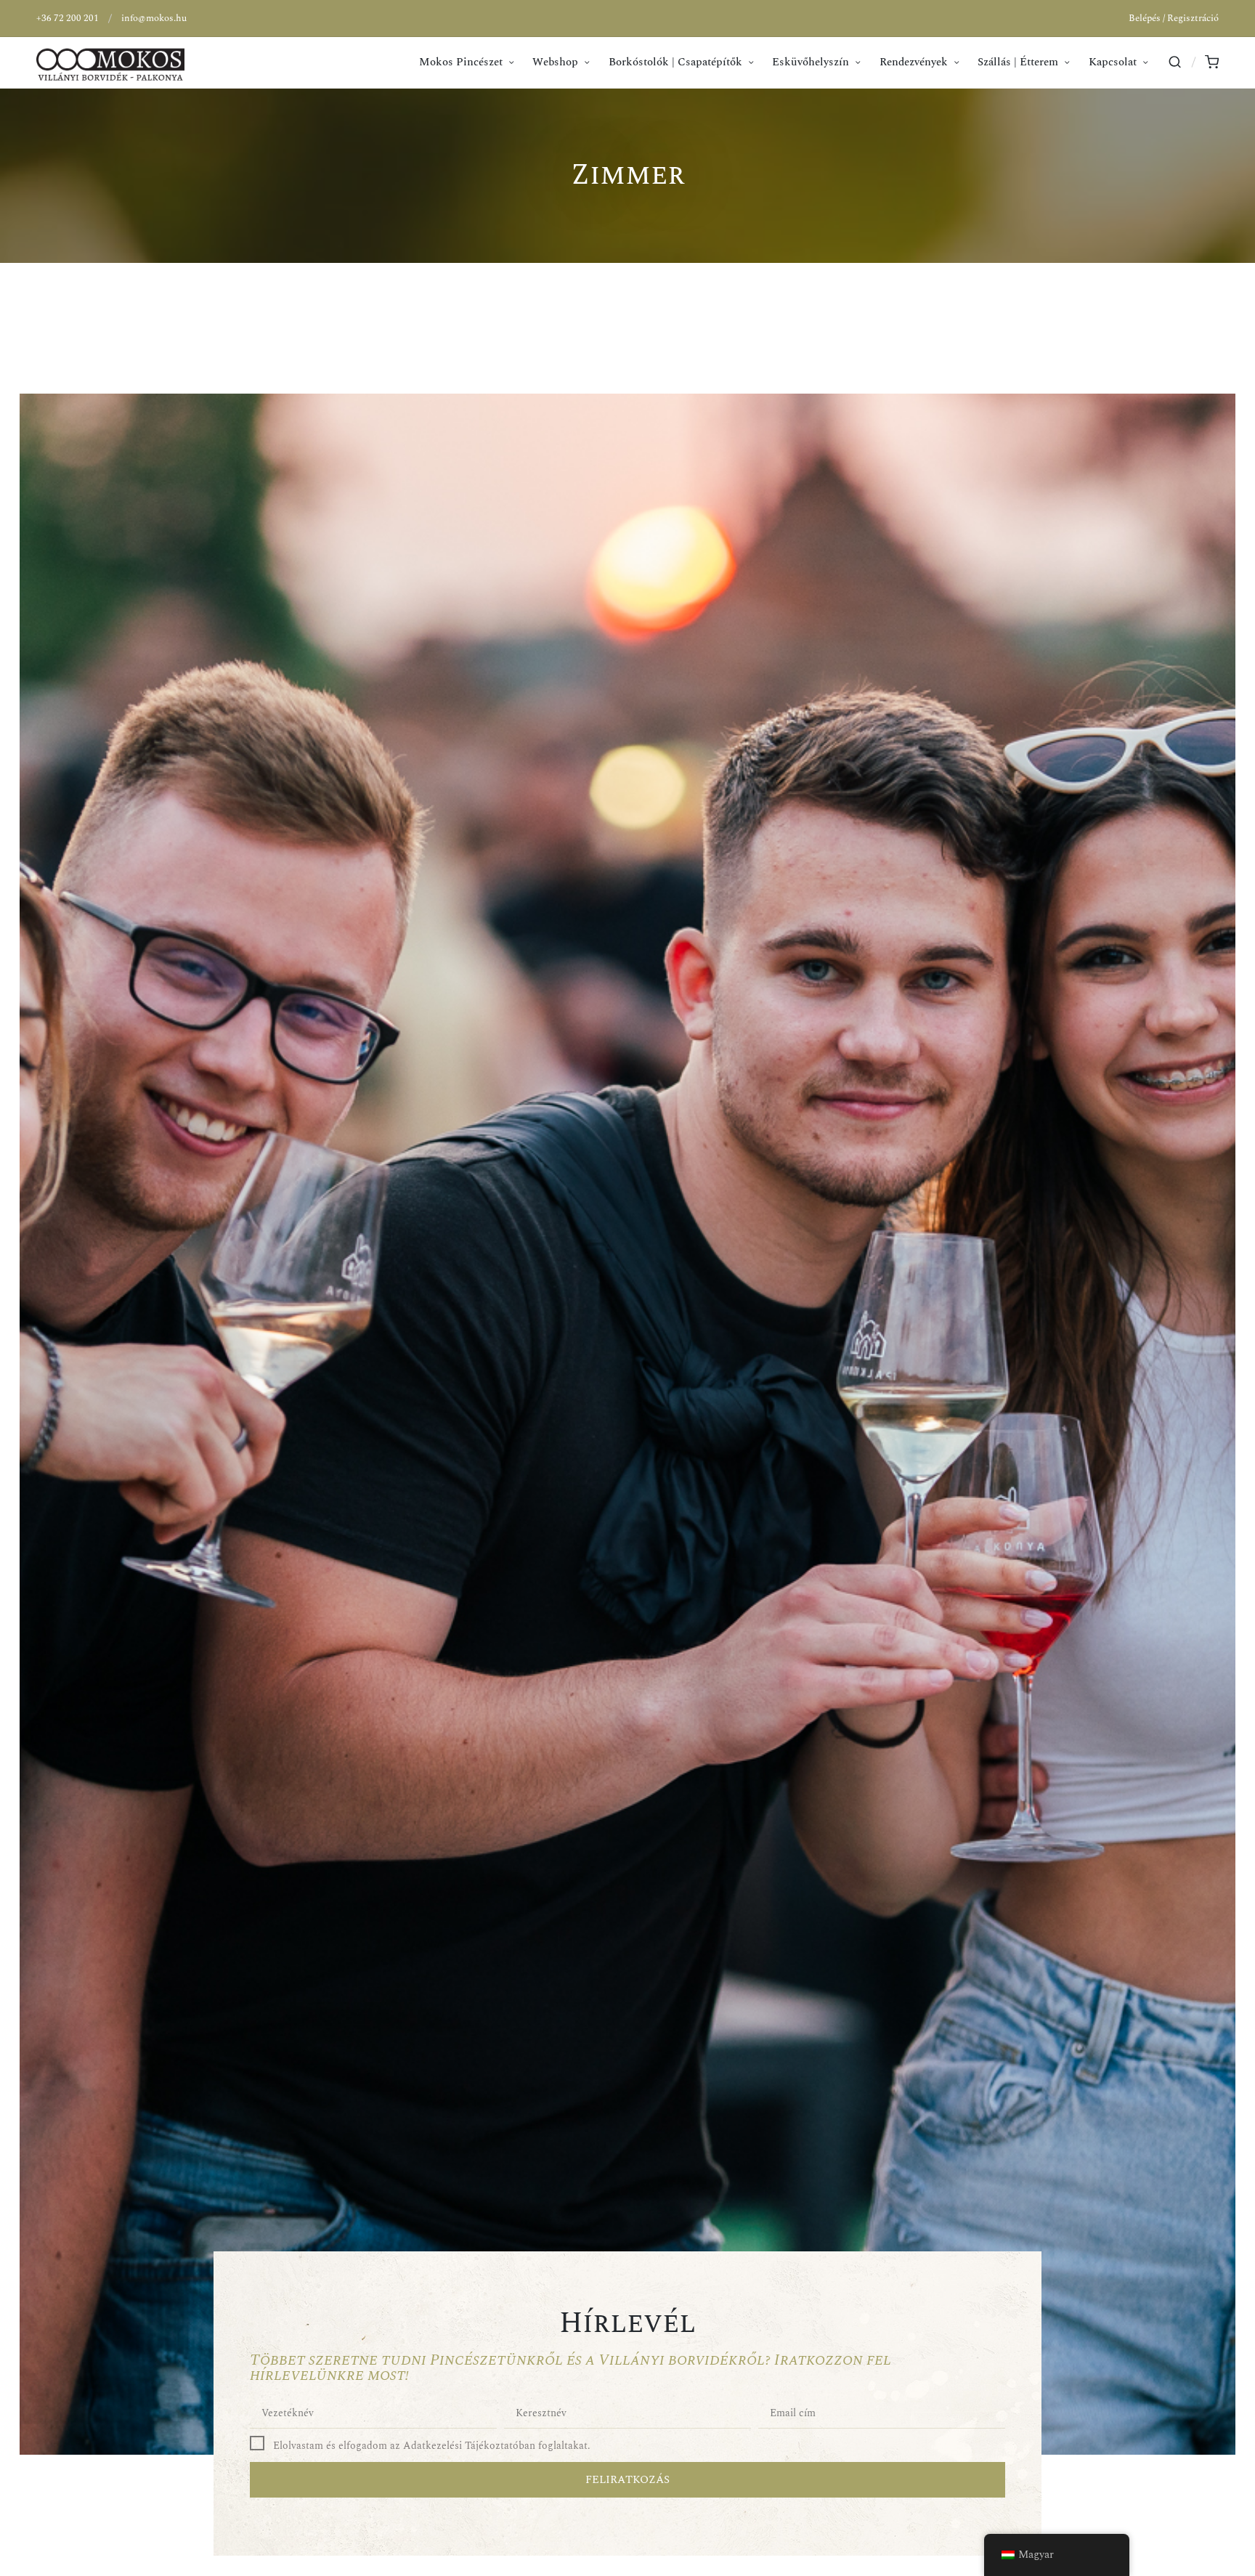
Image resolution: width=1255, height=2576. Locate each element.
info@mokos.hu (154, 18)
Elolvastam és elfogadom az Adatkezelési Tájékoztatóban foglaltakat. (432, 2446)
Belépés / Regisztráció (1174, 18)
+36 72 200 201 (68, 18)
